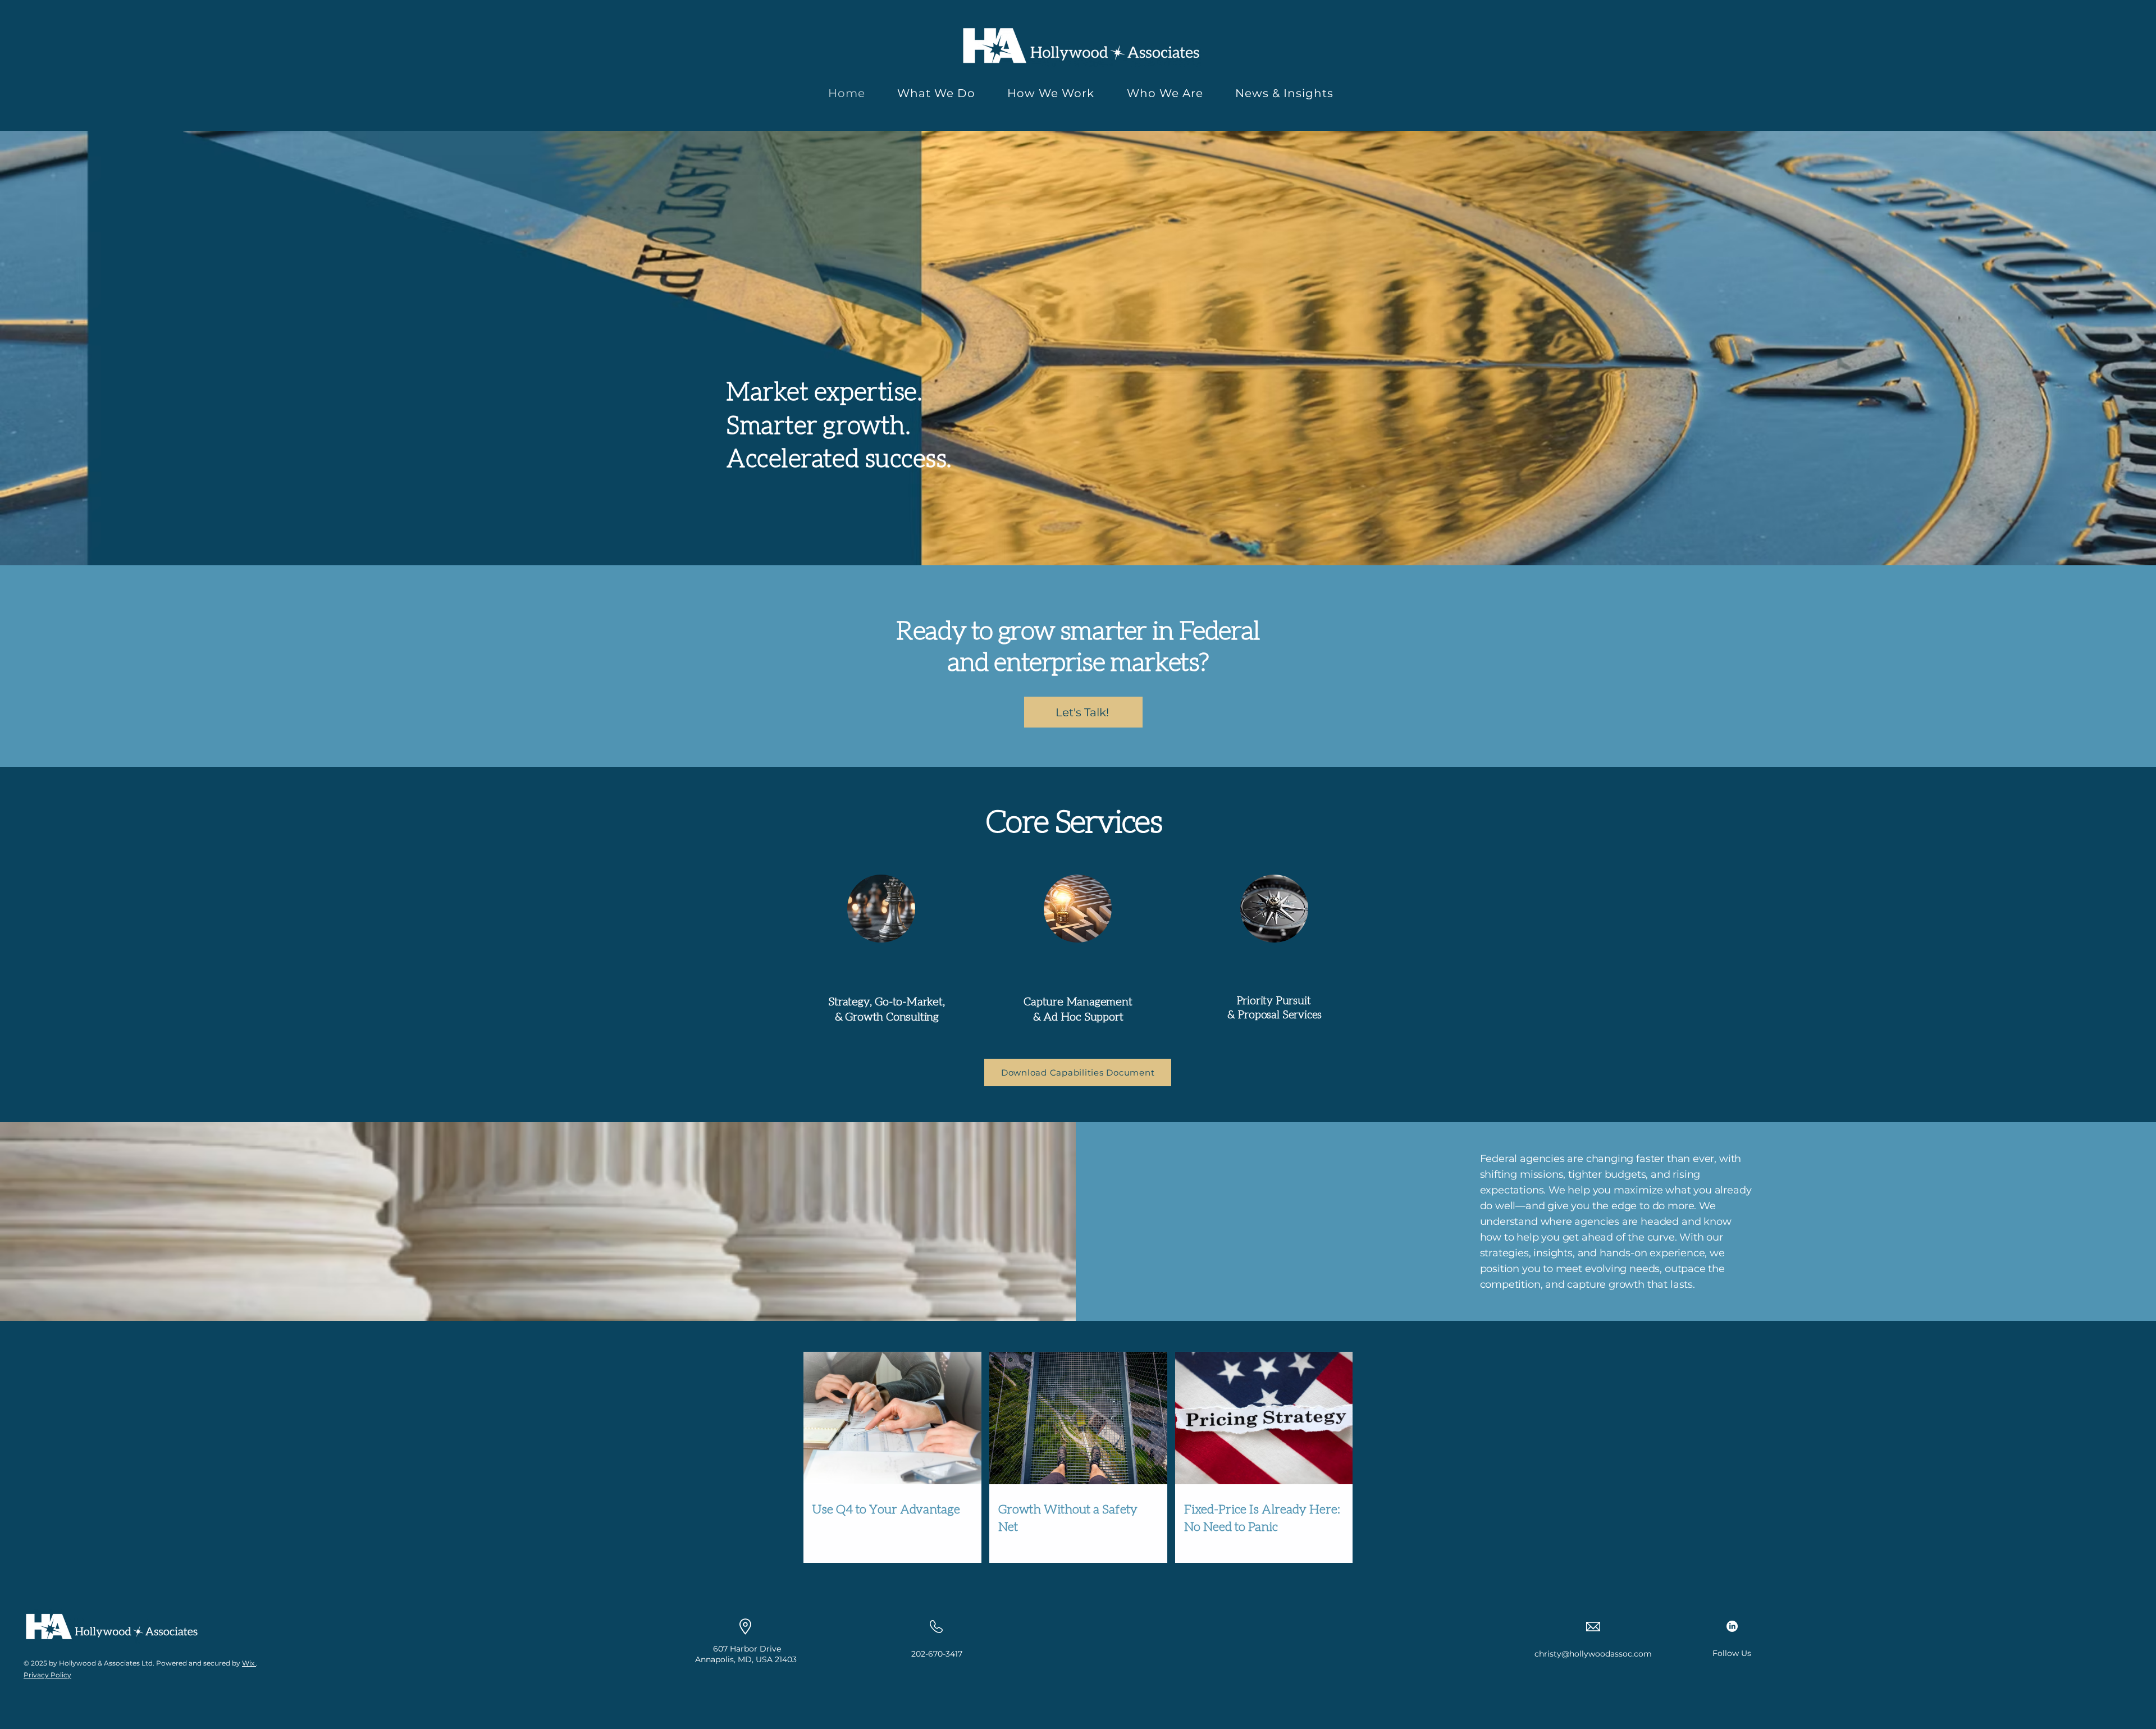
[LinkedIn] (1732, 1626)
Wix (248, 1663)
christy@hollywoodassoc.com (1593, 1654)
